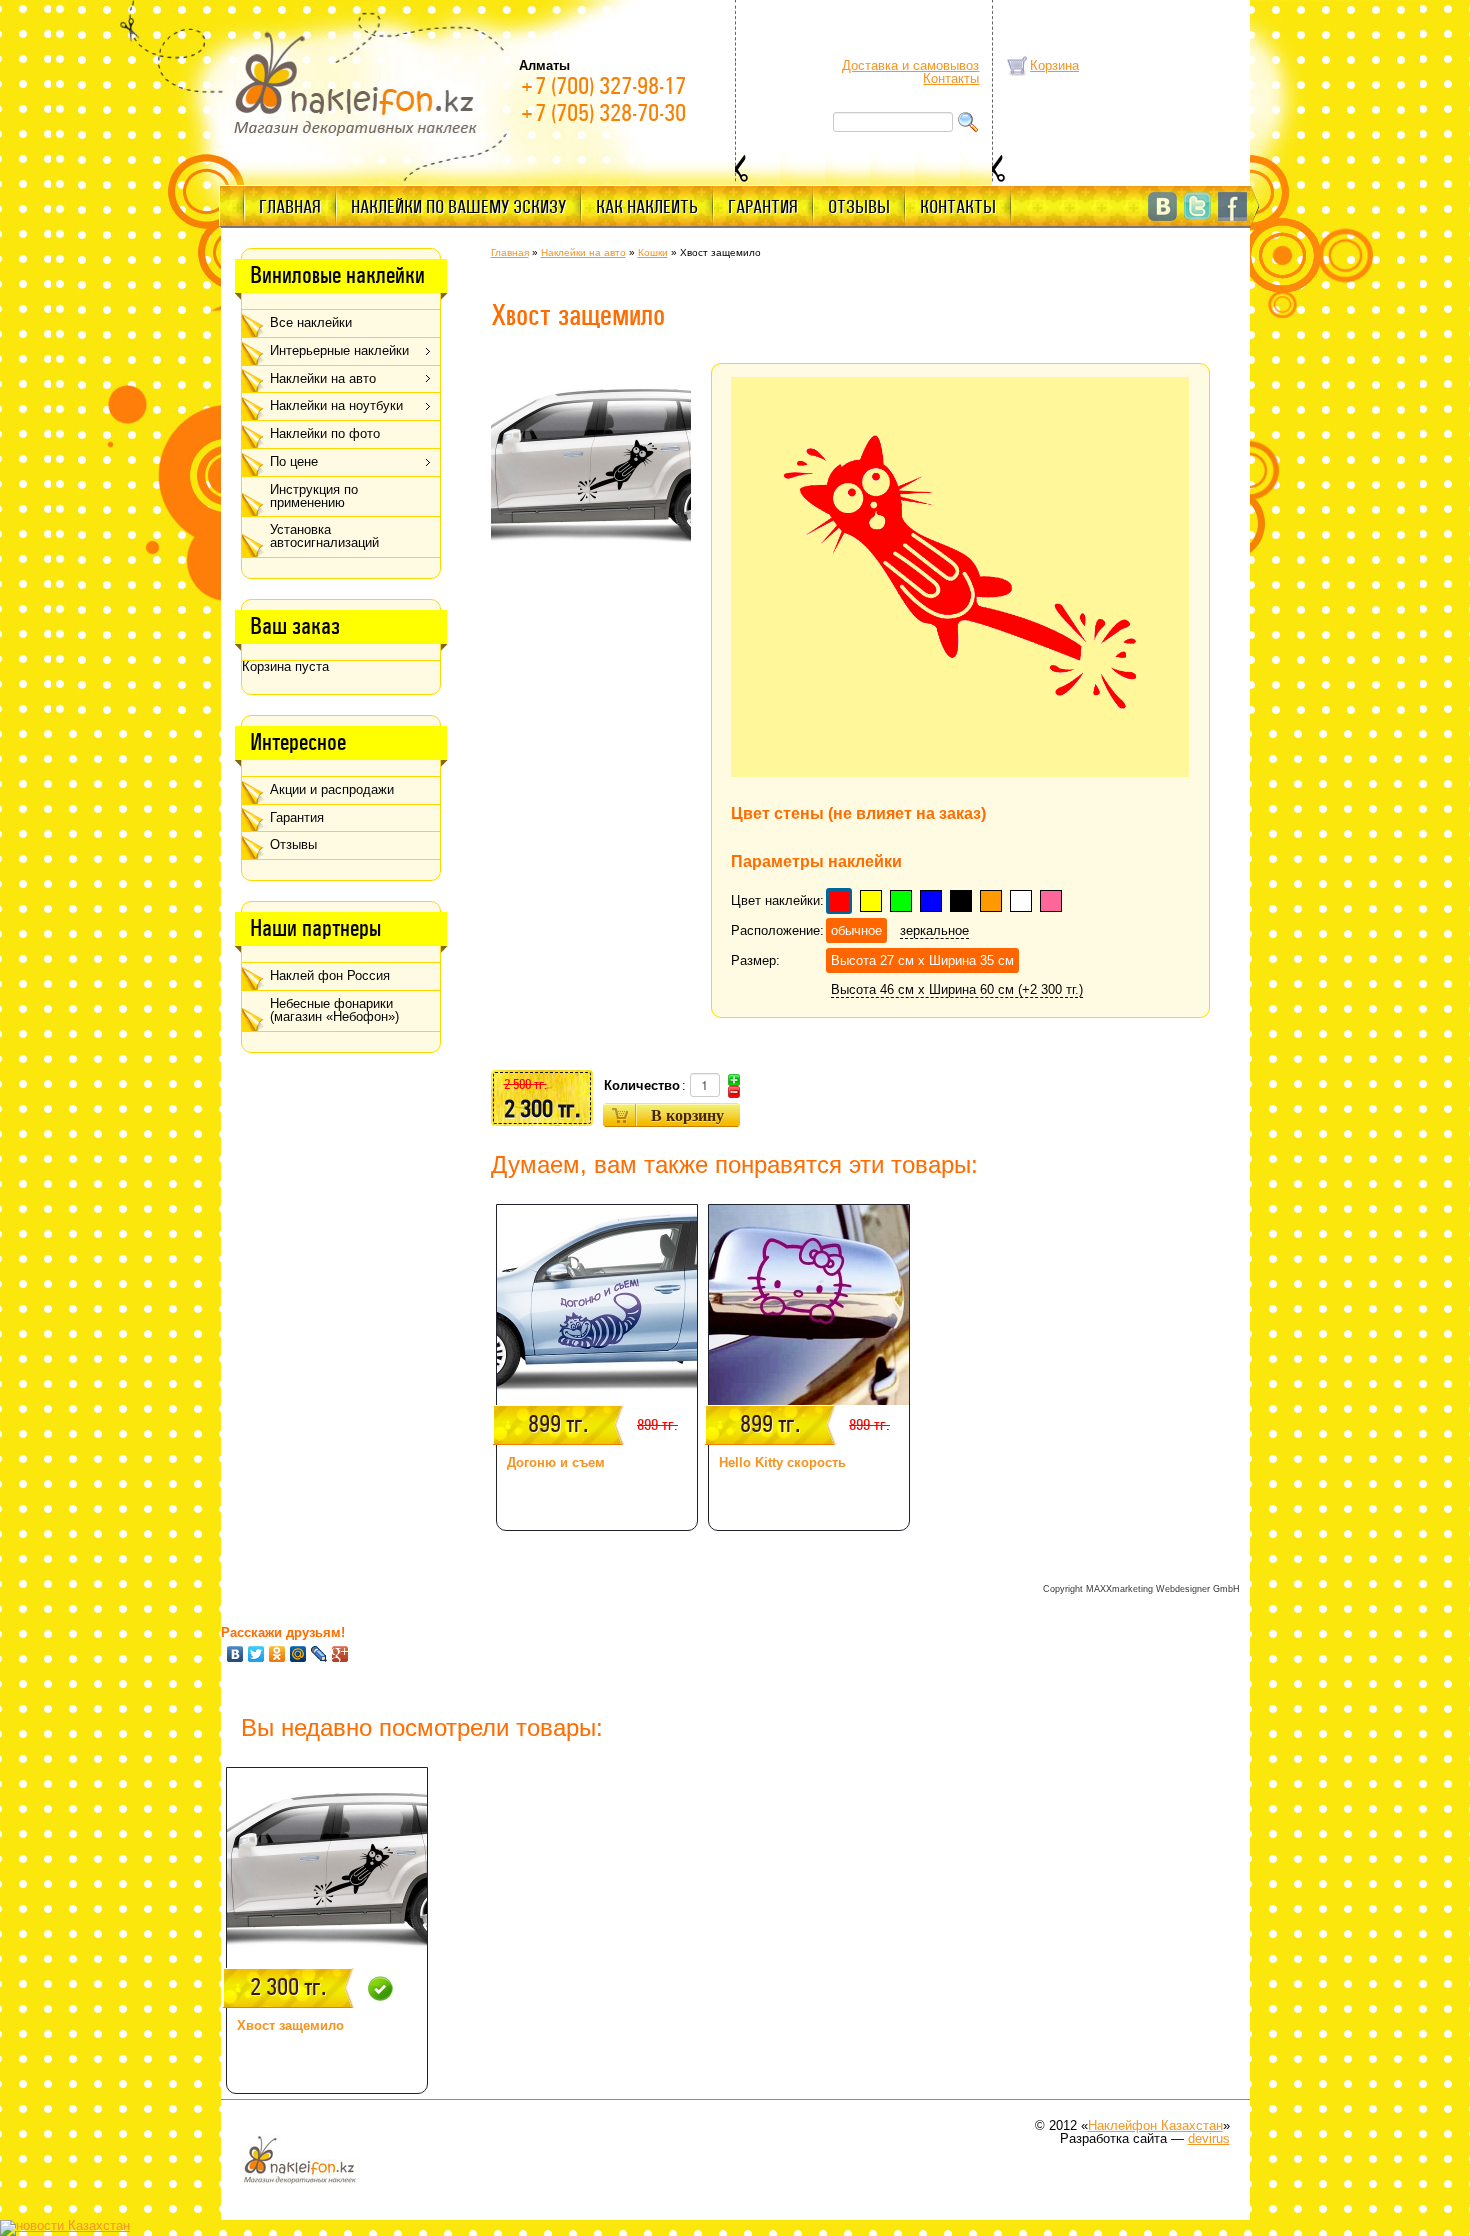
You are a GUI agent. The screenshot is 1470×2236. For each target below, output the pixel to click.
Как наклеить (647, 207)
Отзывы (859, 207)
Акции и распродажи (332, 789)
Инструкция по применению (314, 496)
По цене (294, 461)
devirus (1209, 2138)
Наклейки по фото (325, 433)
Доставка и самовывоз (910, 65)
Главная (290, 207)
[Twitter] (256, 1654)
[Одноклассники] (277, 1654)
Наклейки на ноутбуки (336, 405)
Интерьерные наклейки (339, 350)
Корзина (1054, 65)
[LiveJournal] (319, 1654)
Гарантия (763, 207)
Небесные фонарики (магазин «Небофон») (334, 1010)
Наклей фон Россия (330, 975)
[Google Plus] (340, 1654)
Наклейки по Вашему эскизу (458, 207)
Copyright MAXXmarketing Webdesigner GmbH (1141, 1589)
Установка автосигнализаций (324, 536)
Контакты (951, 78)
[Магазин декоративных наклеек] (356, 82)
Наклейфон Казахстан (1155, 2125)
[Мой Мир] (298, 1654)
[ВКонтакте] (235, 1654)
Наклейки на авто (323, 378)
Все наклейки (311, 322)
